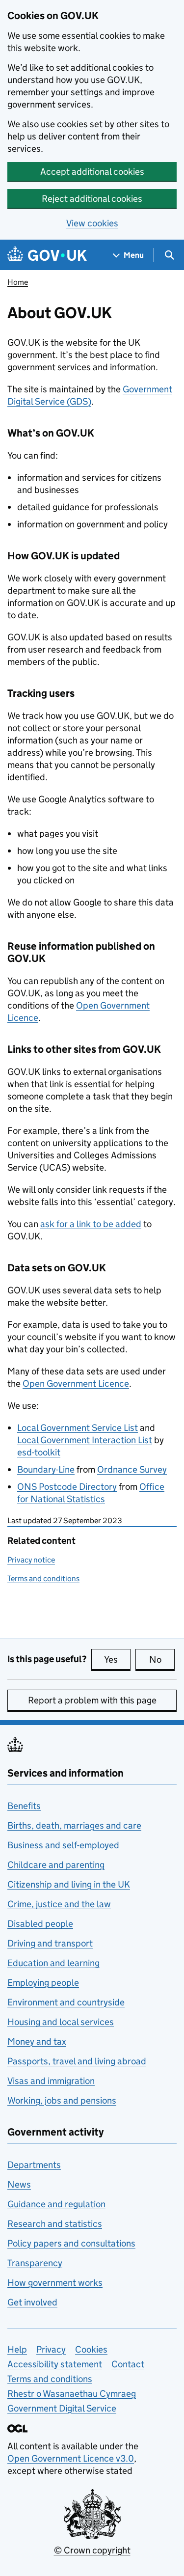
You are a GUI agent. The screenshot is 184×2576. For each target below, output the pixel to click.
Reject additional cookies (92, 199)
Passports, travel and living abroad (77, 2061)
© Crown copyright (92, 2550)
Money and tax (37, 2042)
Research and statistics (55, 2224)
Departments (34, 2165)
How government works (55, 2283)
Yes (117, 1659)
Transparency (35, 2263)
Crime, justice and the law (59, 1904)
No (162, 1659)
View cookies (92, 223)
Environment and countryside (66, 2002)
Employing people (43, 1983)
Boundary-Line (46, 1469)
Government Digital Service (62, 2408)
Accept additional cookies (92, 172)
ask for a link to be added (91, 1224)
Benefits (24, 1806)
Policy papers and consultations (71, 2243)
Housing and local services (61, 2022)
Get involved (32, 2302)
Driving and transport (50, 1943)
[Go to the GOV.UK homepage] (47, 255)
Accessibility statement (55, 2364)
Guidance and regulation (56, 2204)
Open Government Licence (76, 1384)
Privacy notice (31, 1560)
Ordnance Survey (132, 1469)
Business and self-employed (63, 1845)
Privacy (51, 2349)
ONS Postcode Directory (67, 1487)
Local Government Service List (78, 1428)
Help (17, 2349)
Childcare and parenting (56, 1865)
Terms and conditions (43, 1578)
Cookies (91, 2349)
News (19, 2184)
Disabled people (40, 1924)
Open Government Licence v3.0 (71, 2458)
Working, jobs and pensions (62, 2100)
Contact (128, 2364)
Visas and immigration (51, 2081)
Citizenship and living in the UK (69, 1884)
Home (18, 282)
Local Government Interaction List (85, 1440)
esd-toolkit (39, 1452)
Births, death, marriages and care (74, 1825)
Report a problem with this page (92, 1700)
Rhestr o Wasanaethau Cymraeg (72, 2394)
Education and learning (53, 1963)
